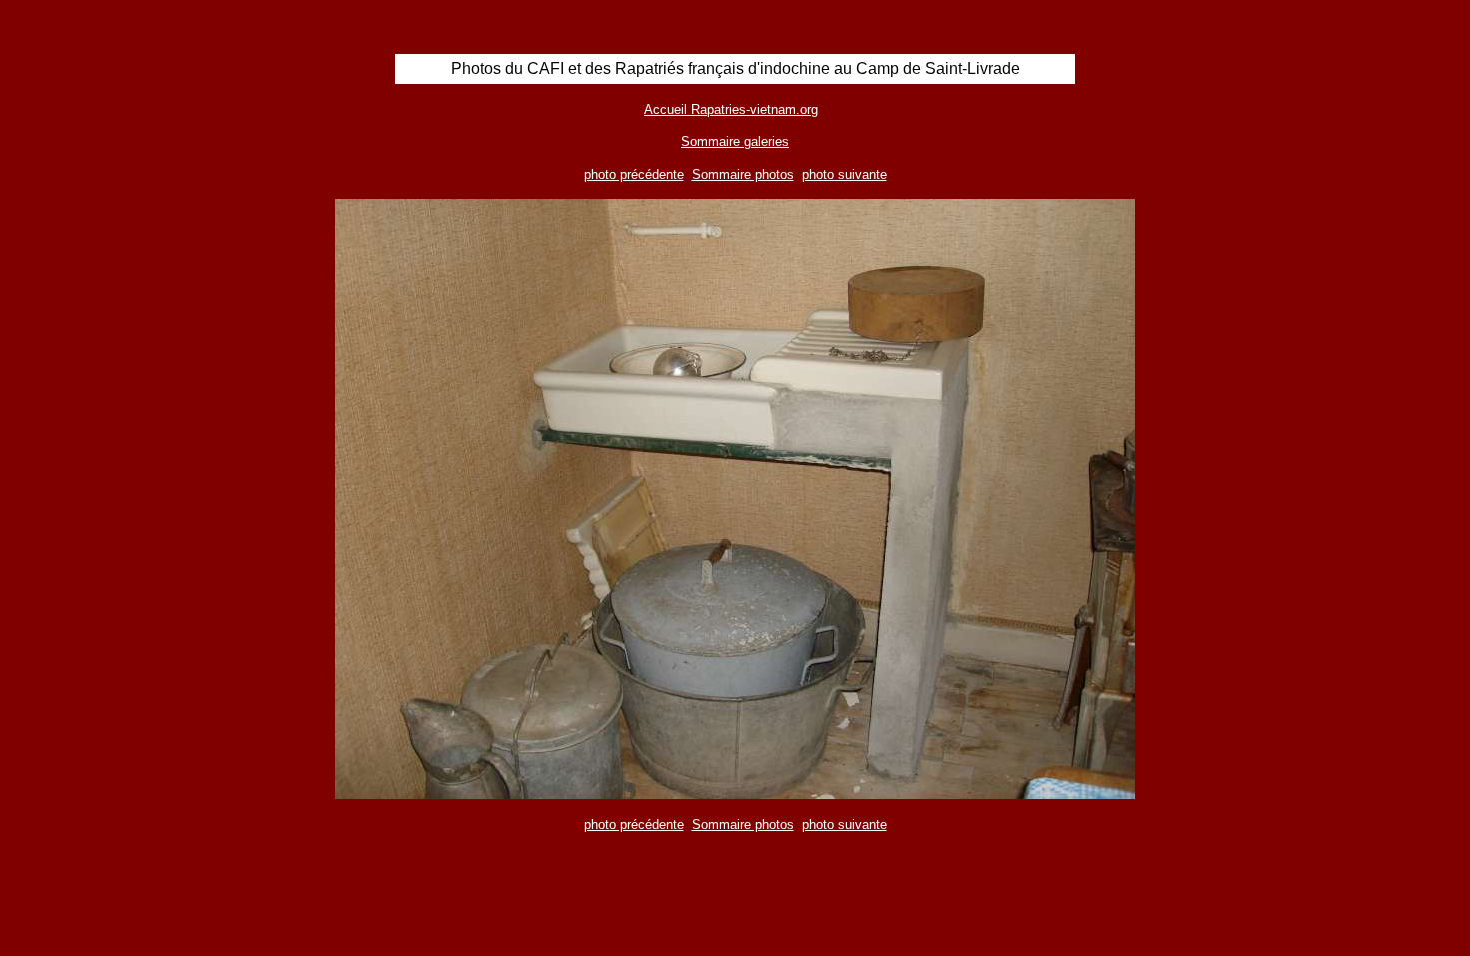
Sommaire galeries (735, 141)
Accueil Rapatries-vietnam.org (731, 109)
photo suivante (844, 174)
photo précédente (634, 174)
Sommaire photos (743, 174)
